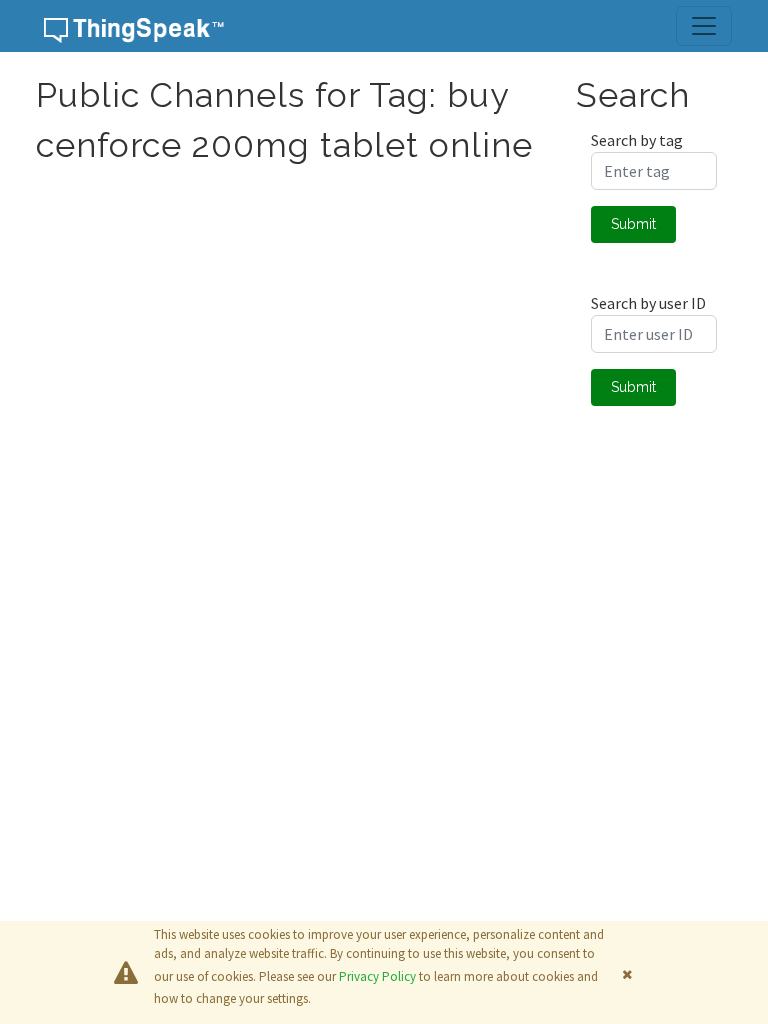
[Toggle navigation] (704, 26)
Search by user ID (648, 303)
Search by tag (637, 140)
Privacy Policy (377, 976)
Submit (633, 224)
